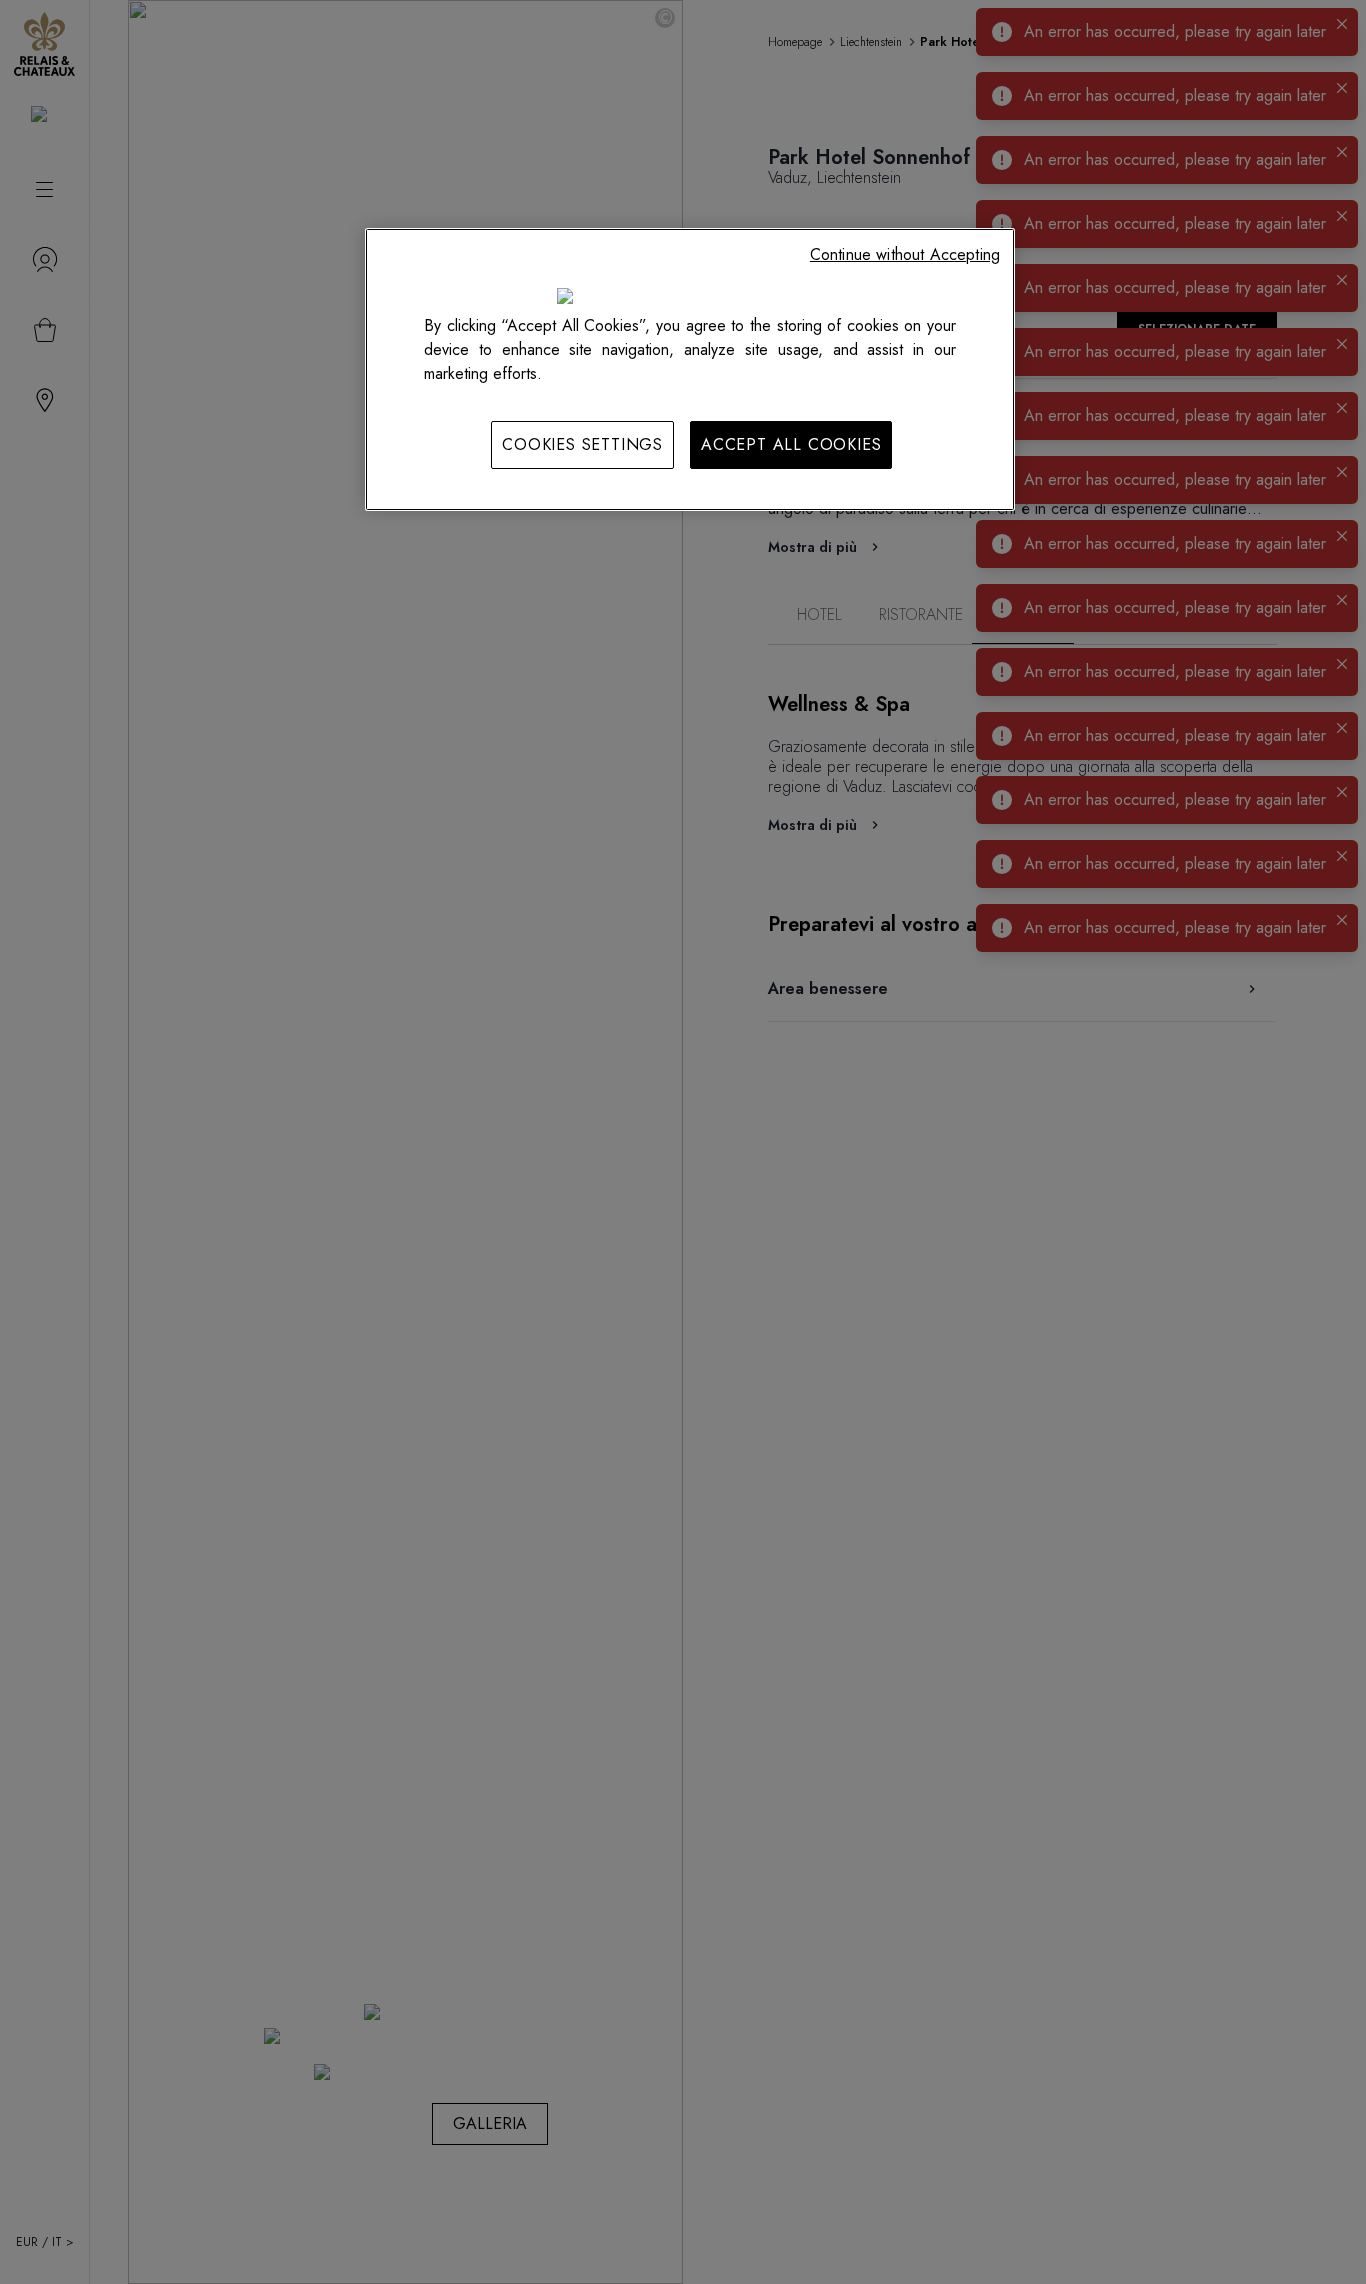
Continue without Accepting (905, 254)
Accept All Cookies (791, 444)
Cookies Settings (582, 444)
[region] (690, 369)
